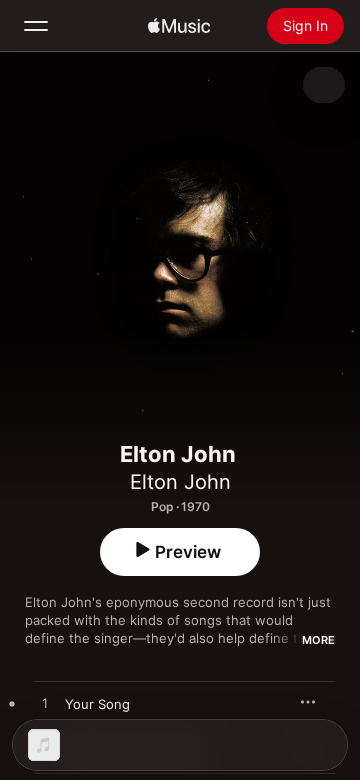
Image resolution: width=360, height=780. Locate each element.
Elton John (180, 482)
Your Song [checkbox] (97, 704)
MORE (318, 640)
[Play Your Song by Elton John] (45, 704)
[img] (179, 26)
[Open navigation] (36, 26)
